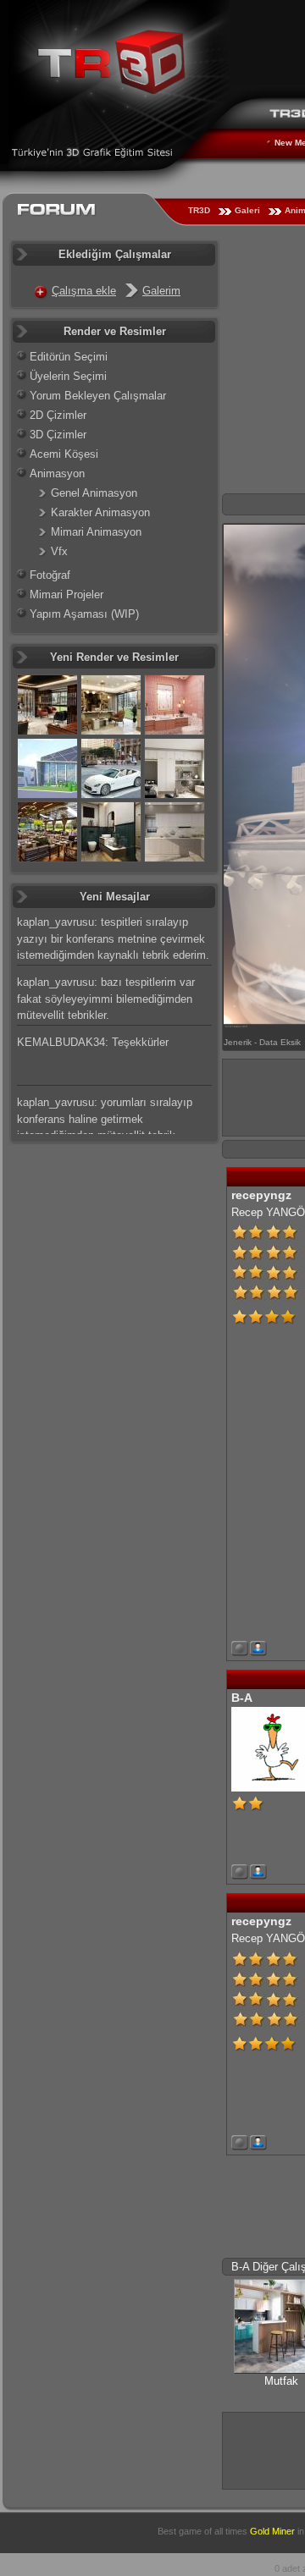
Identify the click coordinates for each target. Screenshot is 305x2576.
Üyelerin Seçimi (68, 376)
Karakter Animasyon (100, 512)
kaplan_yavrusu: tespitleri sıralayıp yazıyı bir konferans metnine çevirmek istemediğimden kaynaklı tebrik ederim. (113, 938)
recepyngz (261, 1195)
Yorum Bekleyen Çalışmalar (98, 396)
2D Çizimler (58, 415)
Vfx (59, 551)
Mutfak (281, 2381)
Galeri (247, 210)
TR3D (199, 210)
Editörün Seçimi (69, 357)
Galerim (161, 291)
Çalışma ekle (84, 291)
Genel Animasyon (94, 493)
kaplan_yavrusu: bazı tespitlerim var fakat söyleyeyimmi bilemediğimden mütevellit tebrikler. (106, 999)
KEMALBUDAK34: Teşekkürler (93, 1042)
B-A (242, 1698)
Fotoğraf (50, 575)
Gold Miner (272, 2531)
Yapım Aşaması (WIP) (84, 614)
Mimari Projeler (67, 594)
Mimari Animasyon (96, 532)
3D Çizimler (58, 435)
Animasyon (57, 473)
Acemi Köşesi (64, 454)
